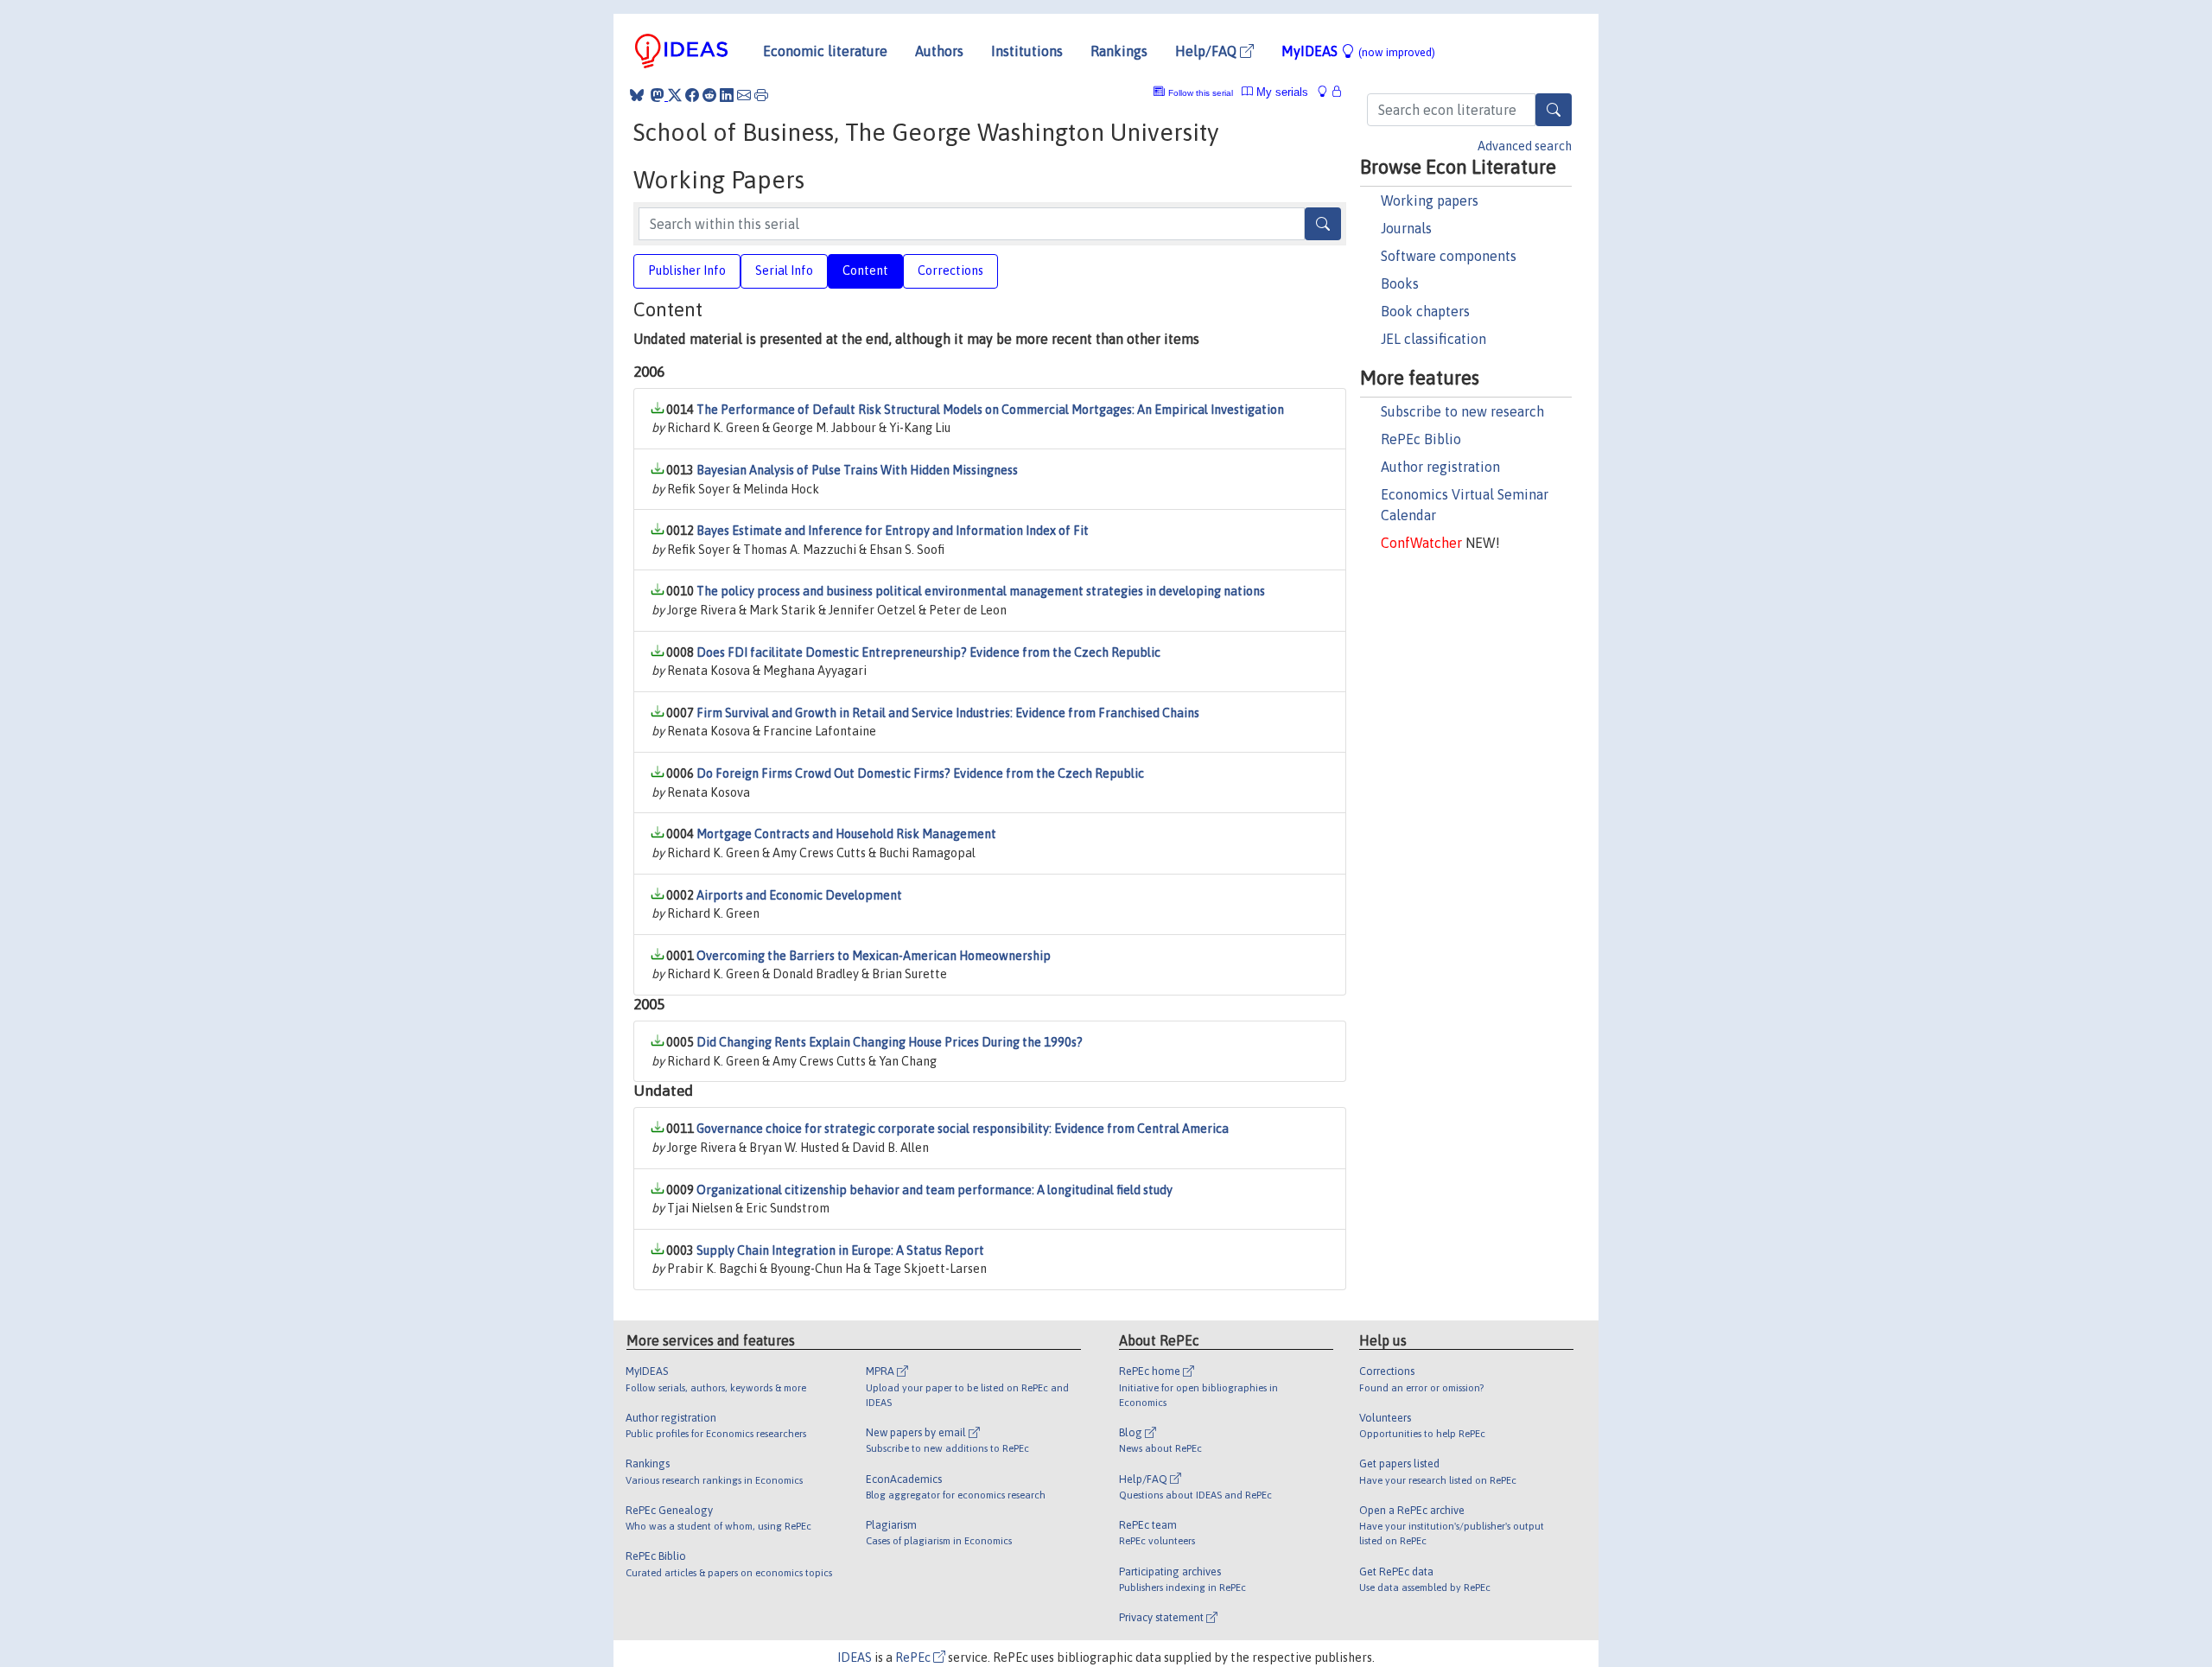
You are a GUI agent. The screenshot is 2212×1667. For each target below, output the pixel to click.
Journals (1406, 228)
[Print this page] (761, 95)
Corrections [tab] (950, 270)
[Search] (1554, 110)
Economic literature (825, 51)
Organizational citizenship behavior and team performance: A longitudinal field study (934, 1190)
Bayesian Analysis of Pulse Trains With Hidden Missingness (857, 470)
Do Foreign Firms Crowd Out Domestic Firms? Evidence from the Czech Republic (920, 773)
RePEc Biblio (1421, 439)
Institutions (1027, 51)
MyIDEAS (1358, 51)
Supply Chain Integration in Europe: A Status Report (840, 1250)
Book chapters (1425, 311)
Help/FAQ (1208, 51)
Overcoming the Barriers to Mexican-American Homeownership (874, 956)
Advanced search (1525, 146)
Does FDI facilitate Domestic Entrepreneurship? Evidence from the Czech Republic (928, 652)
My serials (1281, 92)
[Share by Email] (744, 95)
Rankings (1119, 51)
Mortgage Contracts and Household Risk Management (846, 834)
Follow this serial (1201, 93)
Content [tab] (865, 270)
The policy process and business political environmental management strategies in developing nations (981, 591)
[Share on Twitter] (675, 95)
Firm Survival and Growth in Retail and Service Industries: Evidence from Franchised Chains (948, 713)
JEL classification (1433, 339)
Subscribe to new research (1462, 411)
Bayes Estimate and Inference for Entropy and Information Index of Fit (893, 531)
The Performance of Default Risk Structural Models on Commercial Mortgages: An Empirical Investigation (990, 410)
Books (1400, 283)
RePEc (914, 1657)
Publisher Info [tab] (687, 270)
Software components (1449, 256)
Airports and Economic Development (799, 895)
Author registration (1440, 467)
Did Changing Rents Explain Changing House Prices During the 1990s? (890, 1042)
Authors (939, 51)
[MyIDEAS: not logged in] (1327, 92)
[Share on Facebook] (692, 95)
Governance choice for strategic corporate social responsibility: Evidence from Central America (963, 1129)
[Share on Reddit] (709, 95)
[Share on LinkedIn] (727, 95)
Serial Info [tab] (784, 270)
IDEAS (855, 1657)
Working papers (1430, 200)
